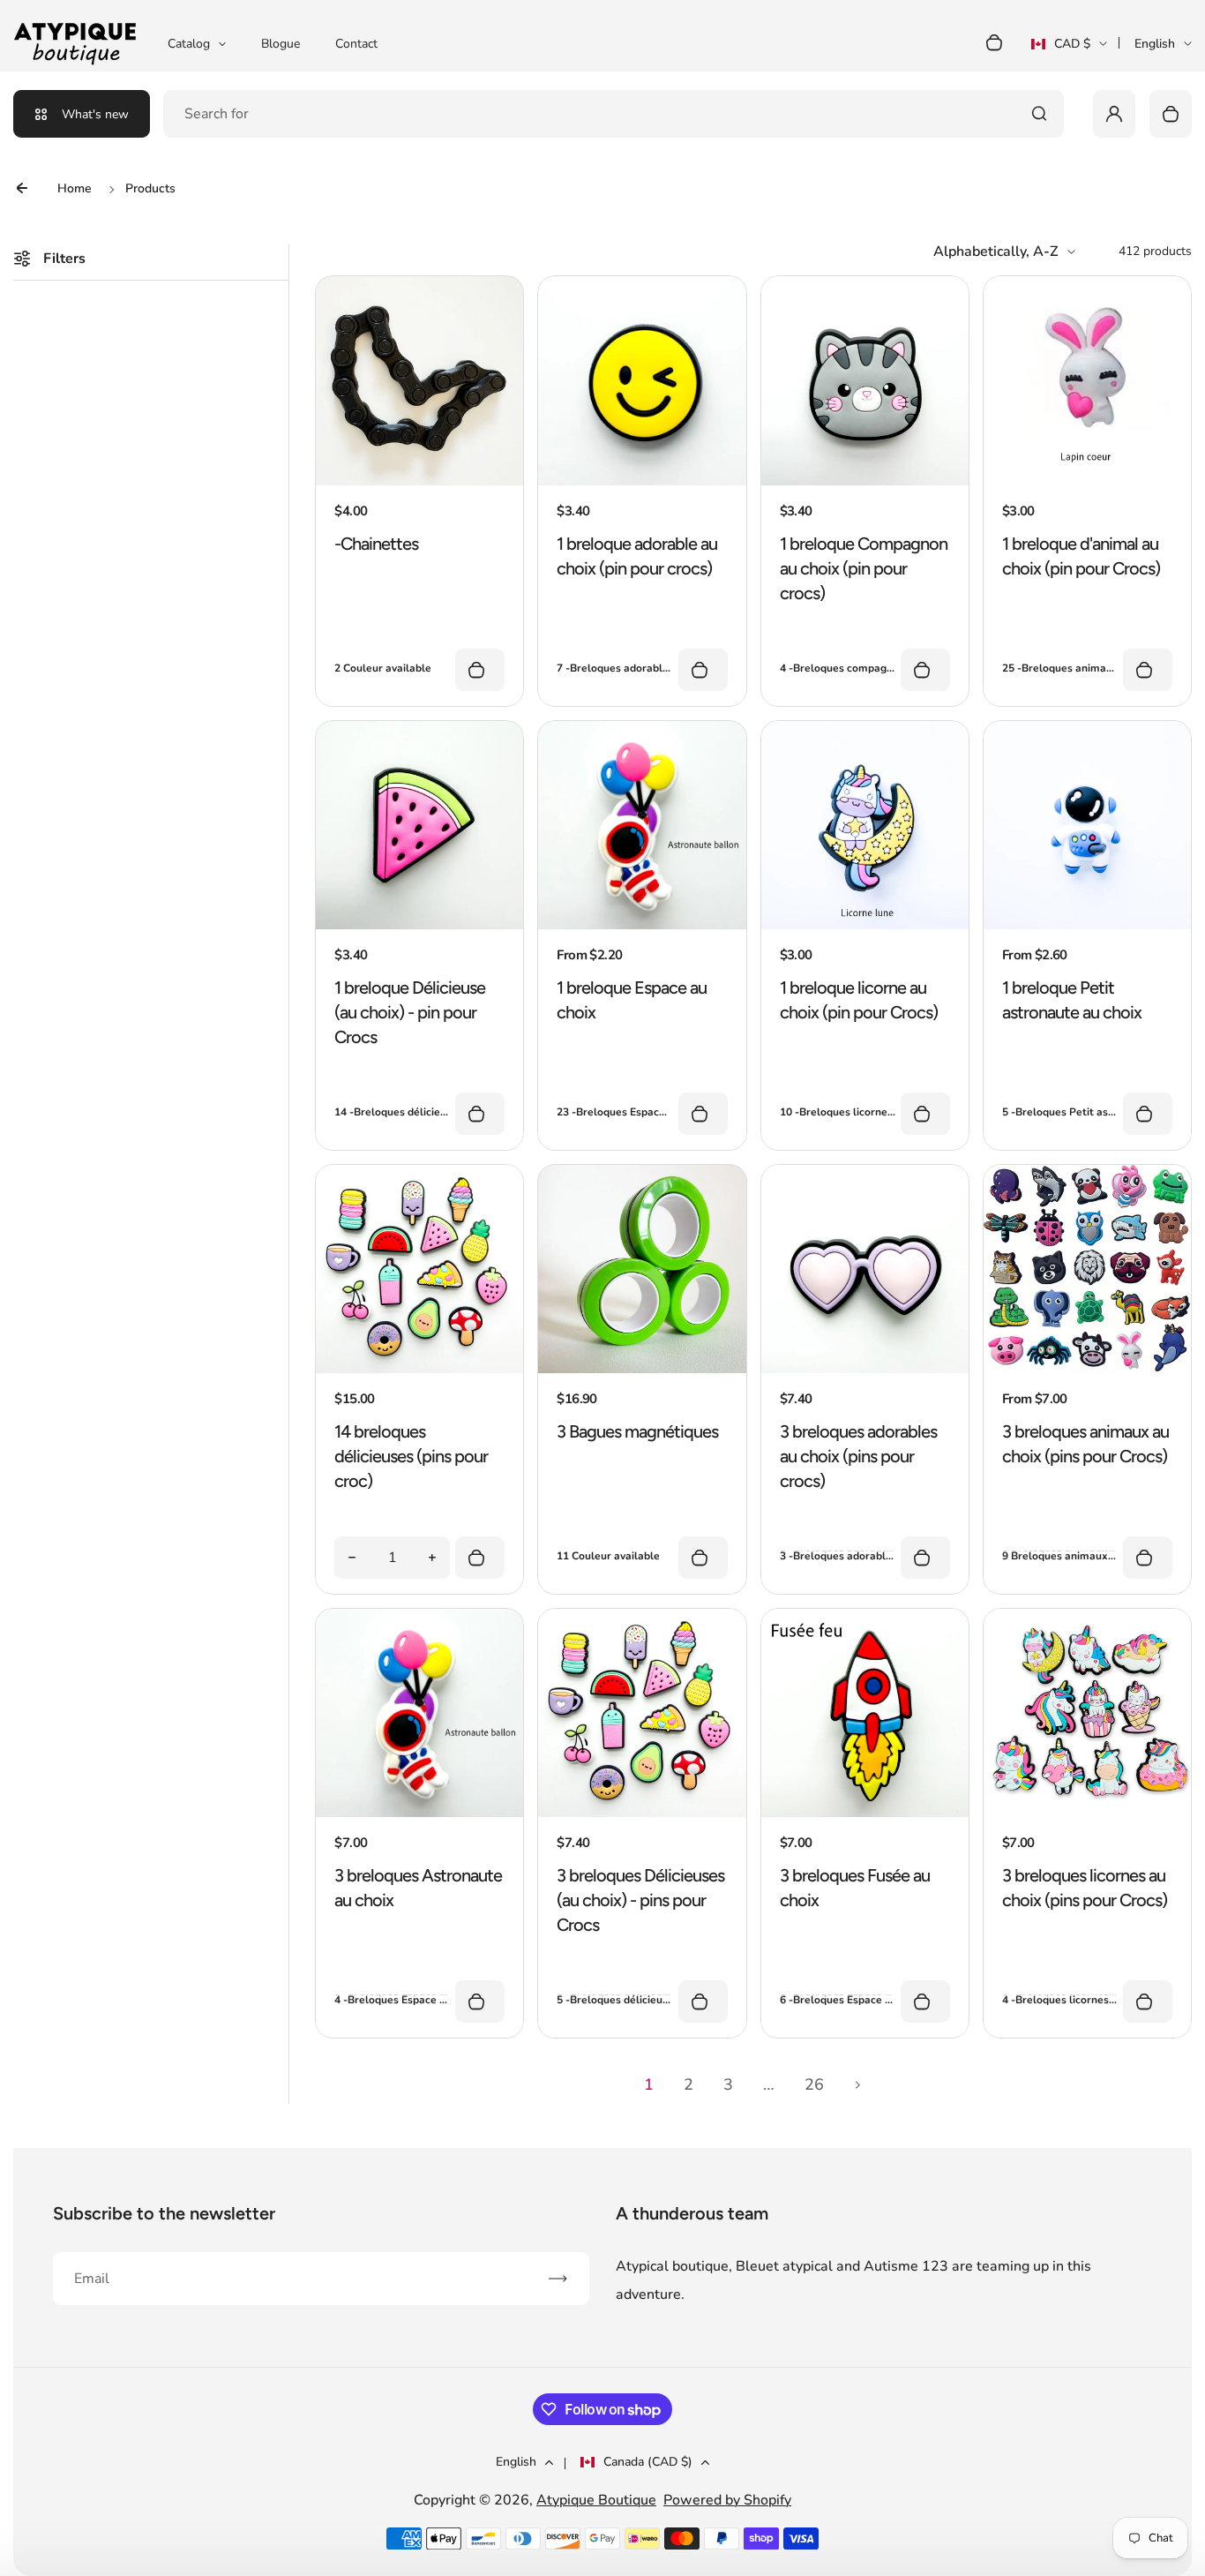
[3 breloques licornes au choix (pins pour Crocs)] (1087, 1813)
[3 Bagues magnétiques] (642, 1369)
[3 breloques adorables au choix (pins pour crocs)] (865, 1369)
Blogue (281, 44)
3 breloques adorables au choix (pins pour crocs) (858, 1456)
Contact (356, 44)
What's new (95, 114)
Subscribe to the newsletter (164, 2213)
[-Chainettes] (419, 481)
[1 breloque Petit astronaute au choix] (1087, 925)
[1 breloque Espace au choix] (642, 925)
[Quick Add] (480, 670)
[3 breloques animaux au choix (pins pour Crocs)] (1087, 1369)
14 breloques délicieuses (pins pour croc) (411, 1456)
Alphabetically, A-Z (996, 252)
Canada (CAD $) (648, 2462)
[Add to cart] (480, 1558)
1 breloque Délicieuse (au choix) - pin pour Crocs (410, 1012)
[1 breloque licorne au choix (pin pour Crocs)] (865, 925)
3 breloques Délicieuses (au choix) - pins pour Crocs (640, 1900)
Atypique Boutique (596, 2500)
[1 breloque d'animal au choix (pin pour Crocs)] (1087, 481)
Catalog (189, 44)
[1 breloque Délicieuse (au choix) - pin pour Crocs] (419, 925)
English (1155, 44)
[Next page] (858, 2084)
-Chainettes (376, 544)
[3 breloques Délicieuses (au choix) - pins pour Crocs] (642, 1813)
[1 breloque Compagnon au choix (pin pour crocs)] (865, 481)
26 (814, 2084)
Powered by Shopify (727, 2500)
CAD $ (1061, 49)
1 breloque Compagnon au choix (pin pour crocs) (864, 568)
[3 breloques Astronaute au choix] (419, 1813)
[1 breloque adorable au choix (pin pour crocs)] (642, 481)
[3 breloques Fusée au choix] (865, 1813)
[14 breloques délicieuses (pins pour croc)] (419, 1369)
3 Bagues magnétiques (637, 1431)
